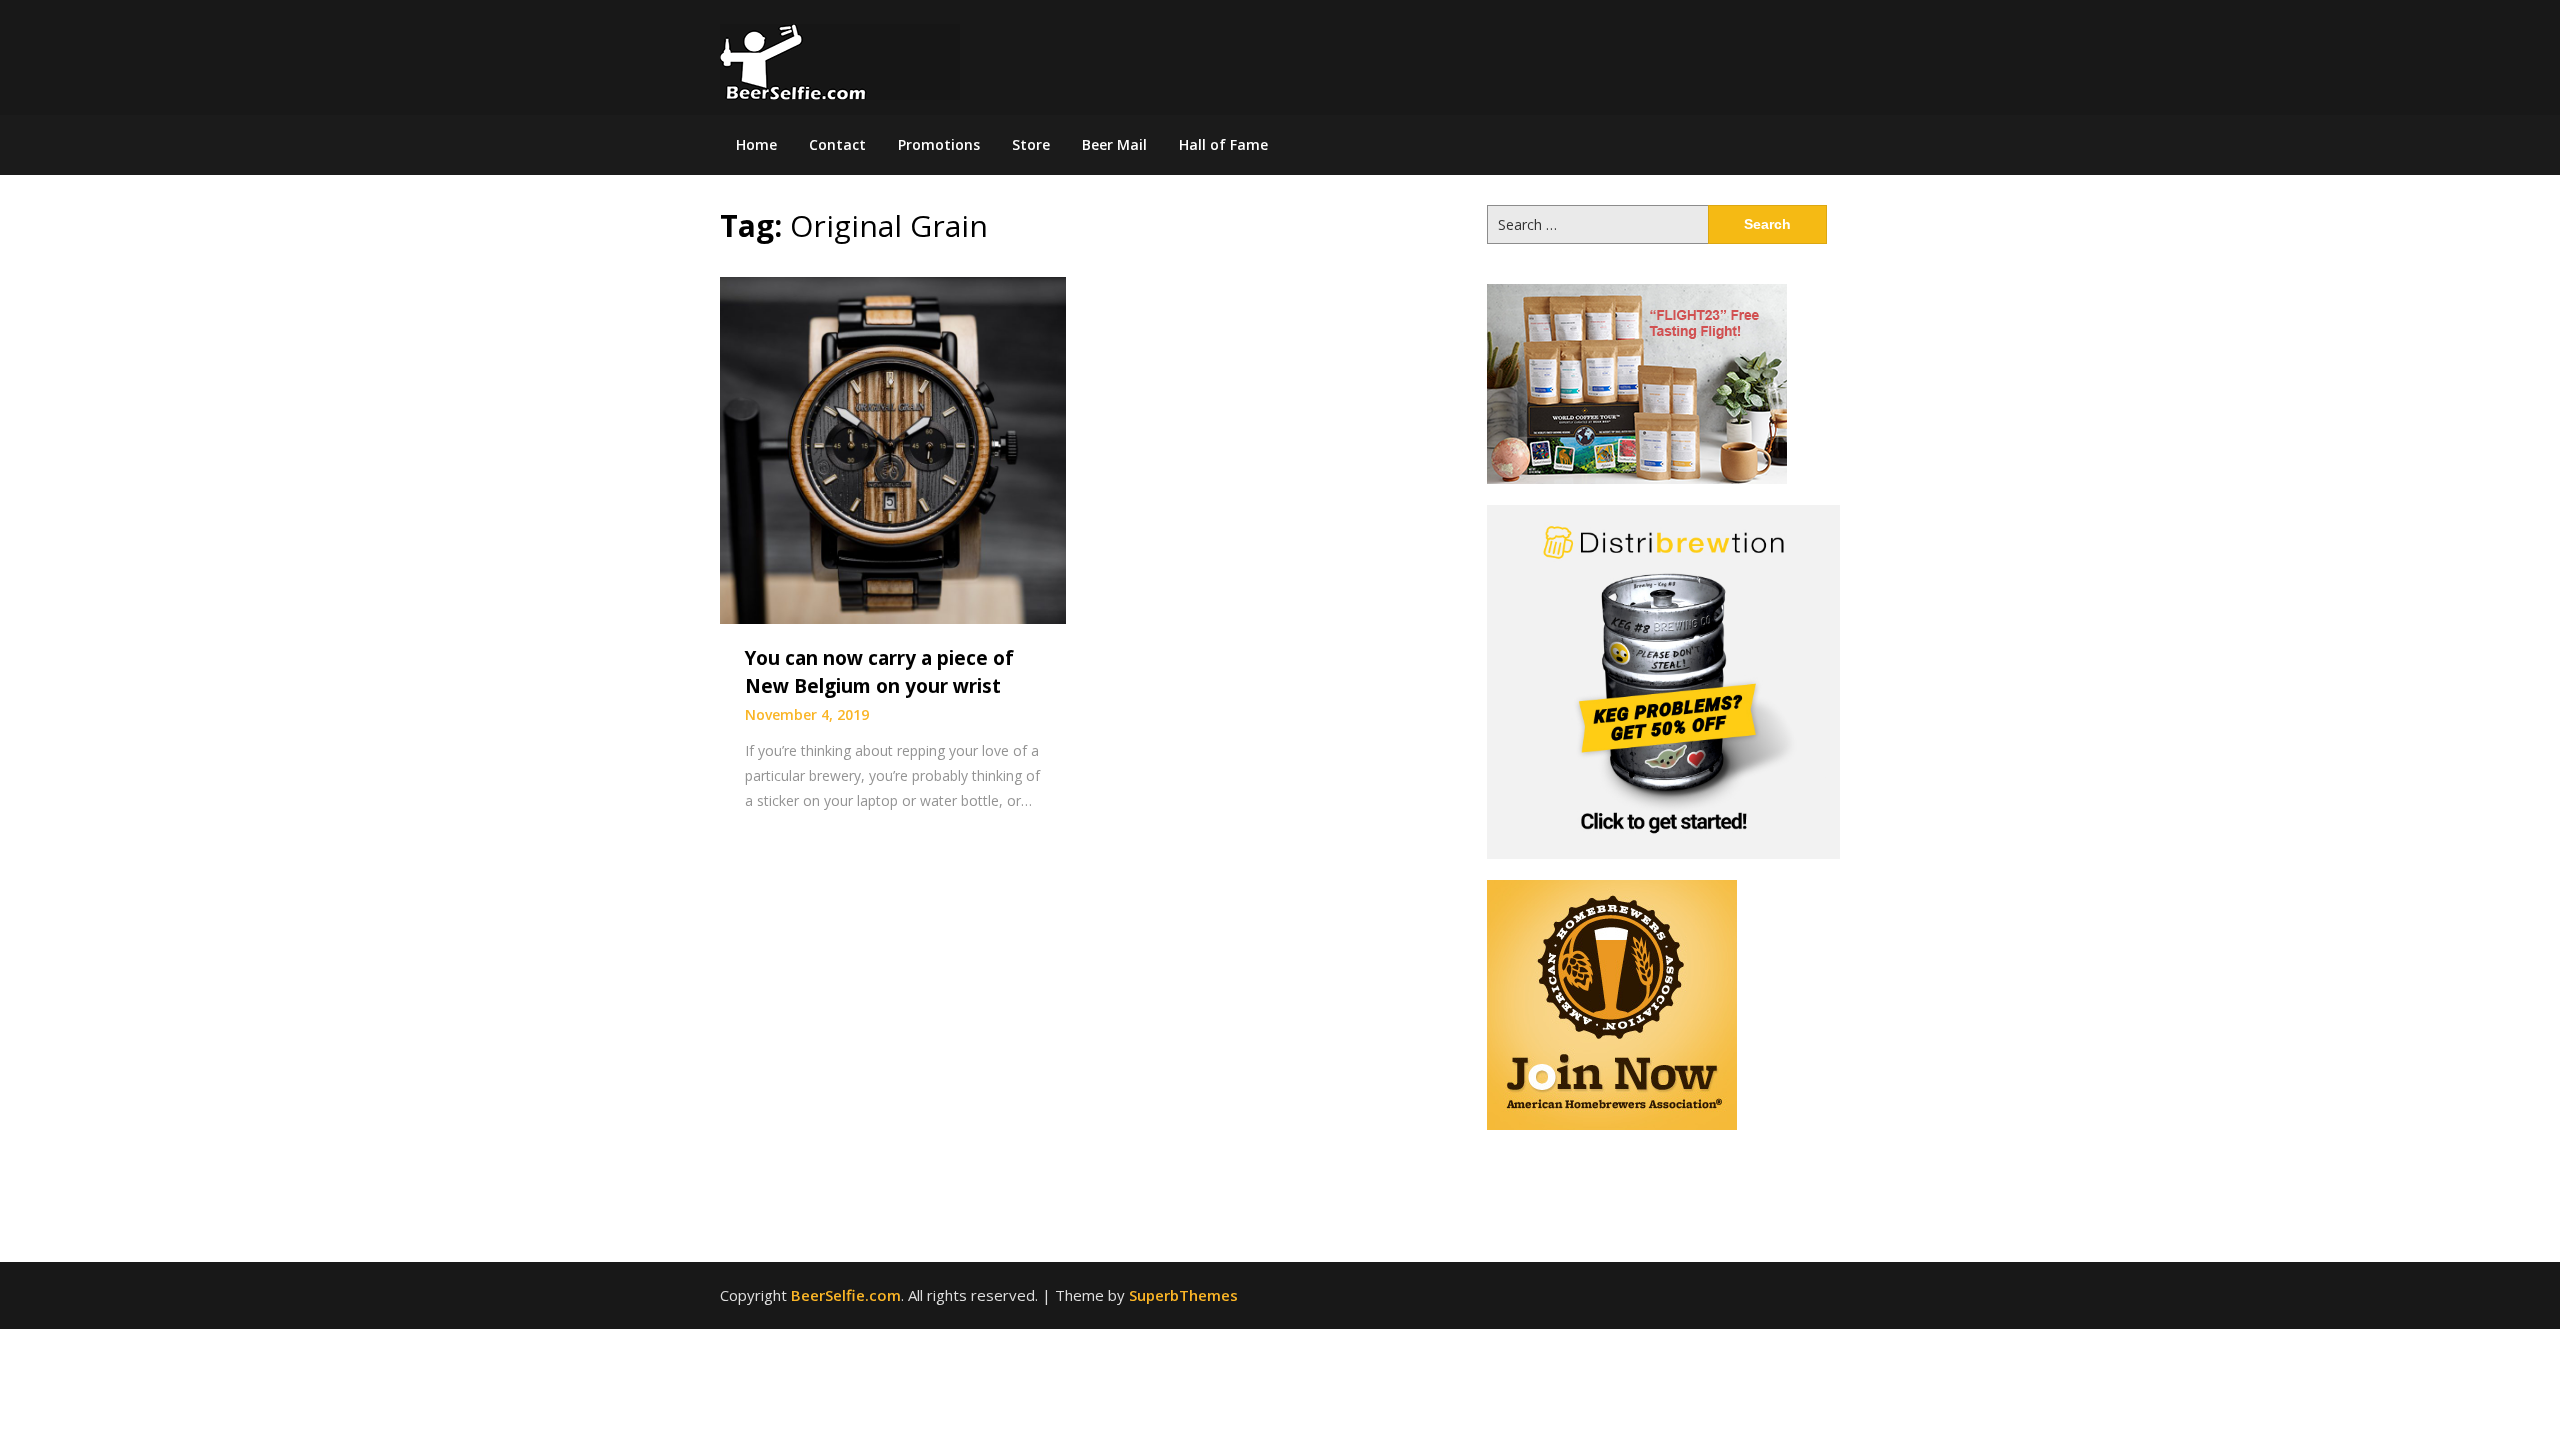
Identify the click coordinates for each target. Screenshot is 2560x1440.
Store (1031, 144)
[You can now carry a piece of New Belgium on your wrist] (893, 449)
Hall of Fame (1223, 144)
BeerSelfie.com (846, 1295)
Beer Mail (1114, 144)
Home (756, 144)
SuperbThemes (1183, 1295)
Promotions (939, 144)
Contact (837, 144)
